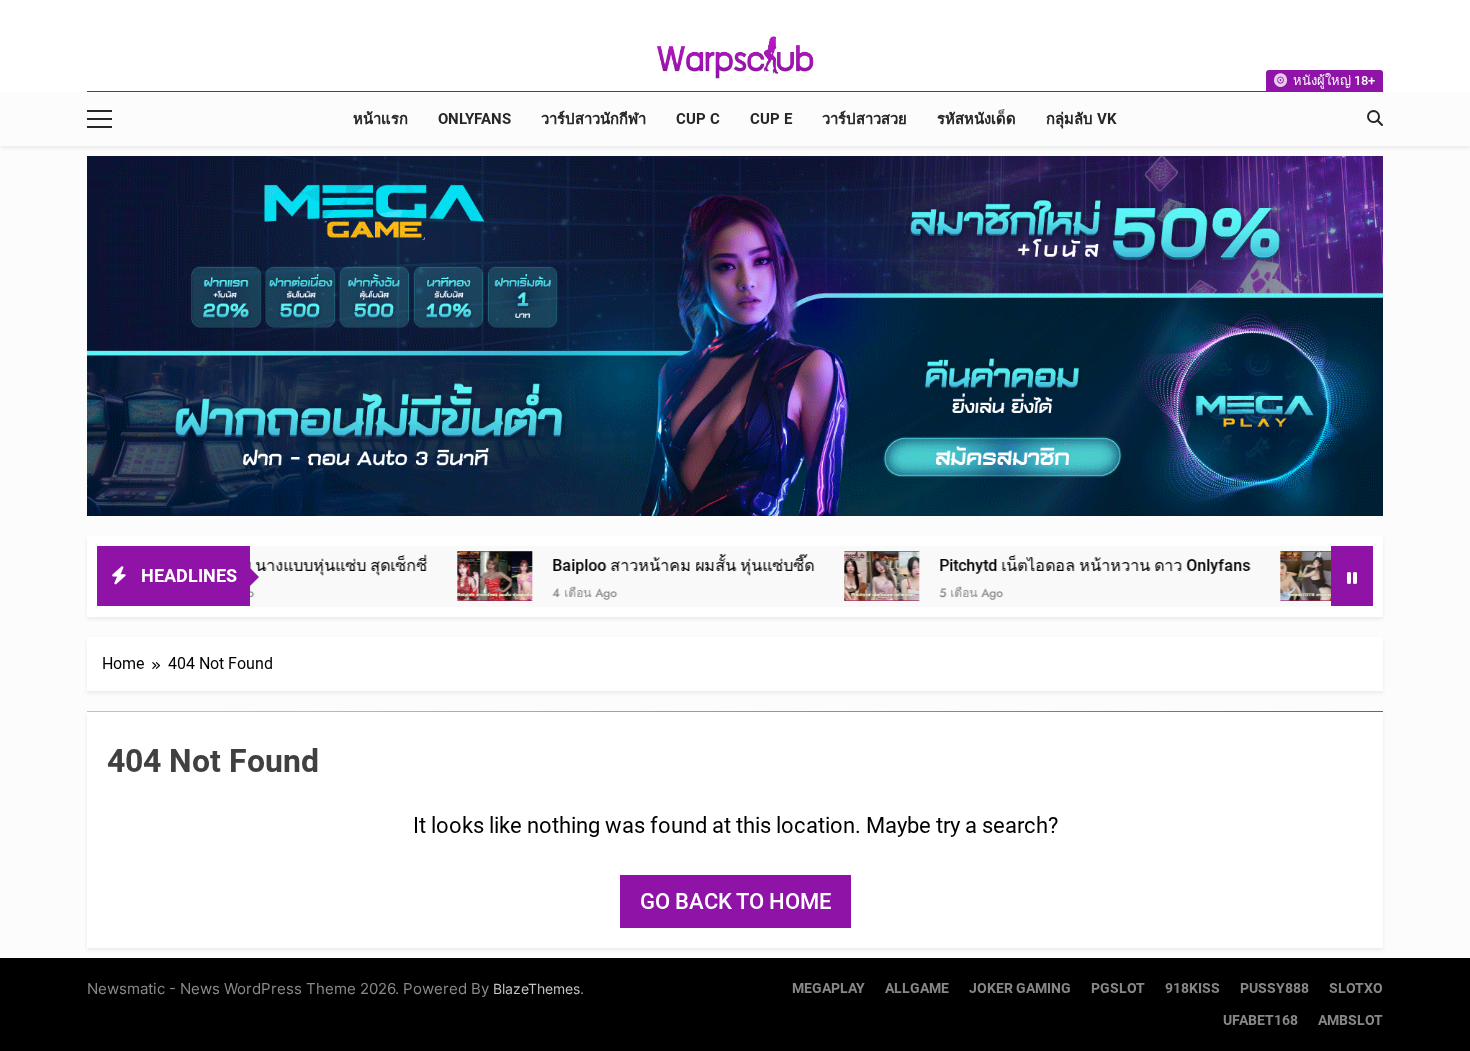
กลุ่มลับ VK (1081, 119)
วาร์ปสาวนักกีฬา (593, 119)
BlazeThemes (536, 988)
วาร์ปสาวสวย (864, 119)
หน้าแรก (380, 119)
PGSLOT (1118, 988)
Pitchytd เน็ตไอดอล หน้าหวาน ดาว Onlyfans (1014, 565)
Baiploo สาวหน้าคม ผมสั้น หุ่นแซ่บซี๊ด (603, 565)
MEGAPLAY (828, 988)
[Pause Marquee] (1352, 576)
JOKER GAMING (1020, 988)
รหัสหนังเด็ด (976, 119)
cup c (698, 119)
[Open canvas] (99, 119)
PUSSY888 (1274, 988)
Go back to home (735, 901)
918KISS (1192, 988)
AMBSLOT (1350, 1020)
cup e (771, 119)
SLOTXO (1356, 988)
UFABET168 (1260, 1020)
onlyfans (474, 119)
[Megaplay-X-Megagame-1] (735, 336)
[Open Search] (1375, 118)
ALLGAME (917, 988)
